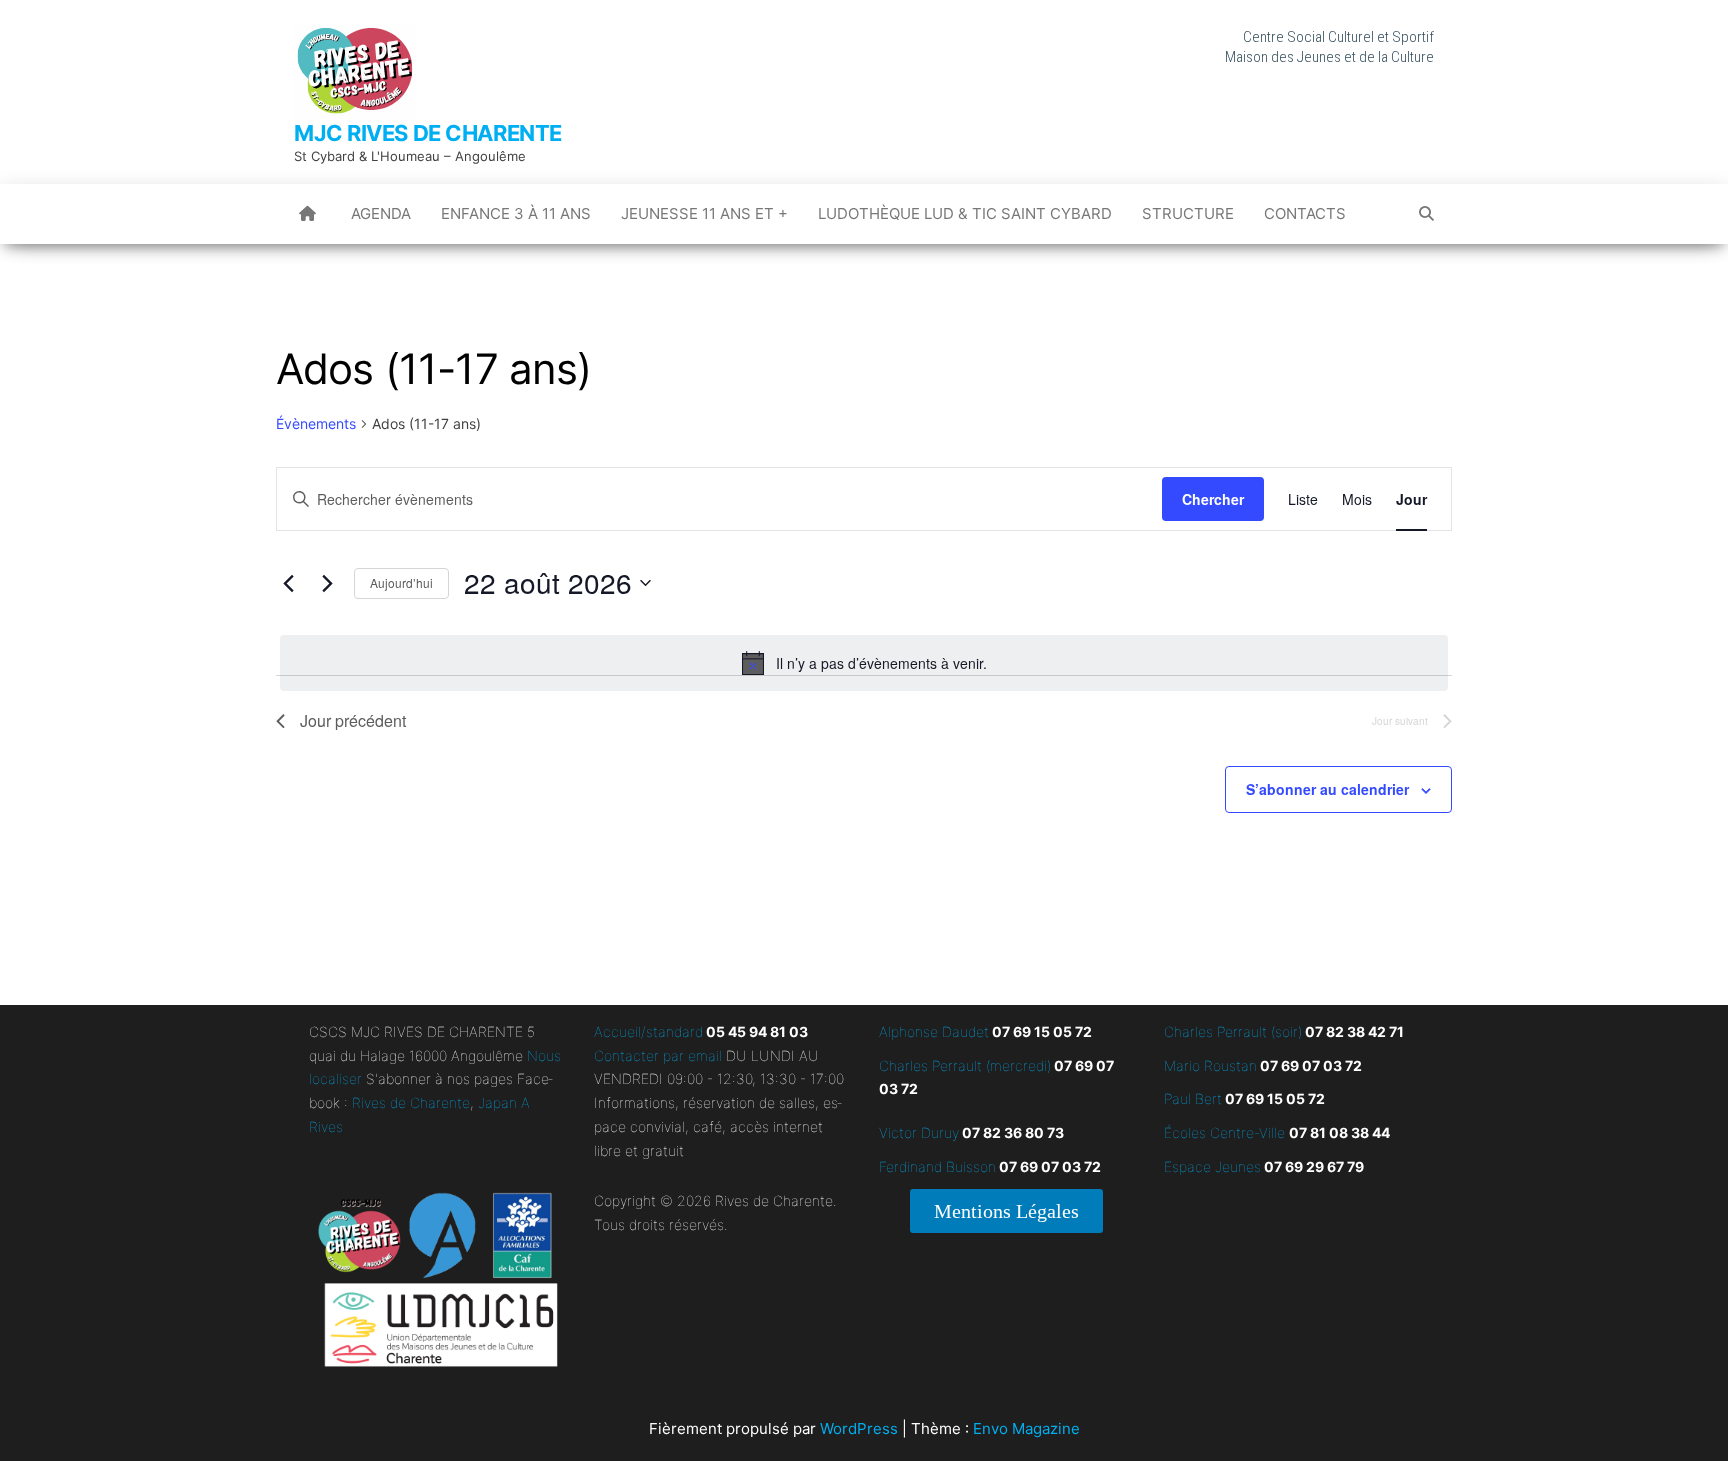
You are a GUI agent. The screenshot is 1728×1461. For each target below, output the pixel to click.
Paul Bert (1193, 1098)
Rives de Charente (411, 1102)
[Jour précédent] (288, 583)
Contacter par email (658, 1055)
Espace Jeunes (1212, 1166)
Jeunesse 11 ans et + (704, 213)
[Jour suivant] (327, 583)
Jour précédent (353, 720)
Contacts (1305, 213)
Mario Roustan (1210, 1065)
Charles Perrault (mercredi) (965, 1065)
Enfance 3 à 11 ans (516, 213)
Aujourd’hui (401, 582)
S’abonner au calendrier (1327, 789)
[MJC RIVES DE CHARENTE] (307, 214)
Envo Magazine (1026, 1428)
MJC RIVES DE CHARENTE (428, 133)
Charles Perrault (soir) (1233, 1031)
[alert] (864, 663)
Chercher (1213, 499)
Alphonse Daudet (934, 1031)
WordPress (859, 1428)
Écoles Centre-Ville (1224, 1132)
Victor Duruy (919, 1132)
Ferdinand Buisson (937, 1166)
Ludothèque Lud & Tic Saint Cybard (965, 213)
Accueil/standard (648, 1031)
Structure (1188, 213)
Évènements (316, 423)
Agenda (381, 213)
